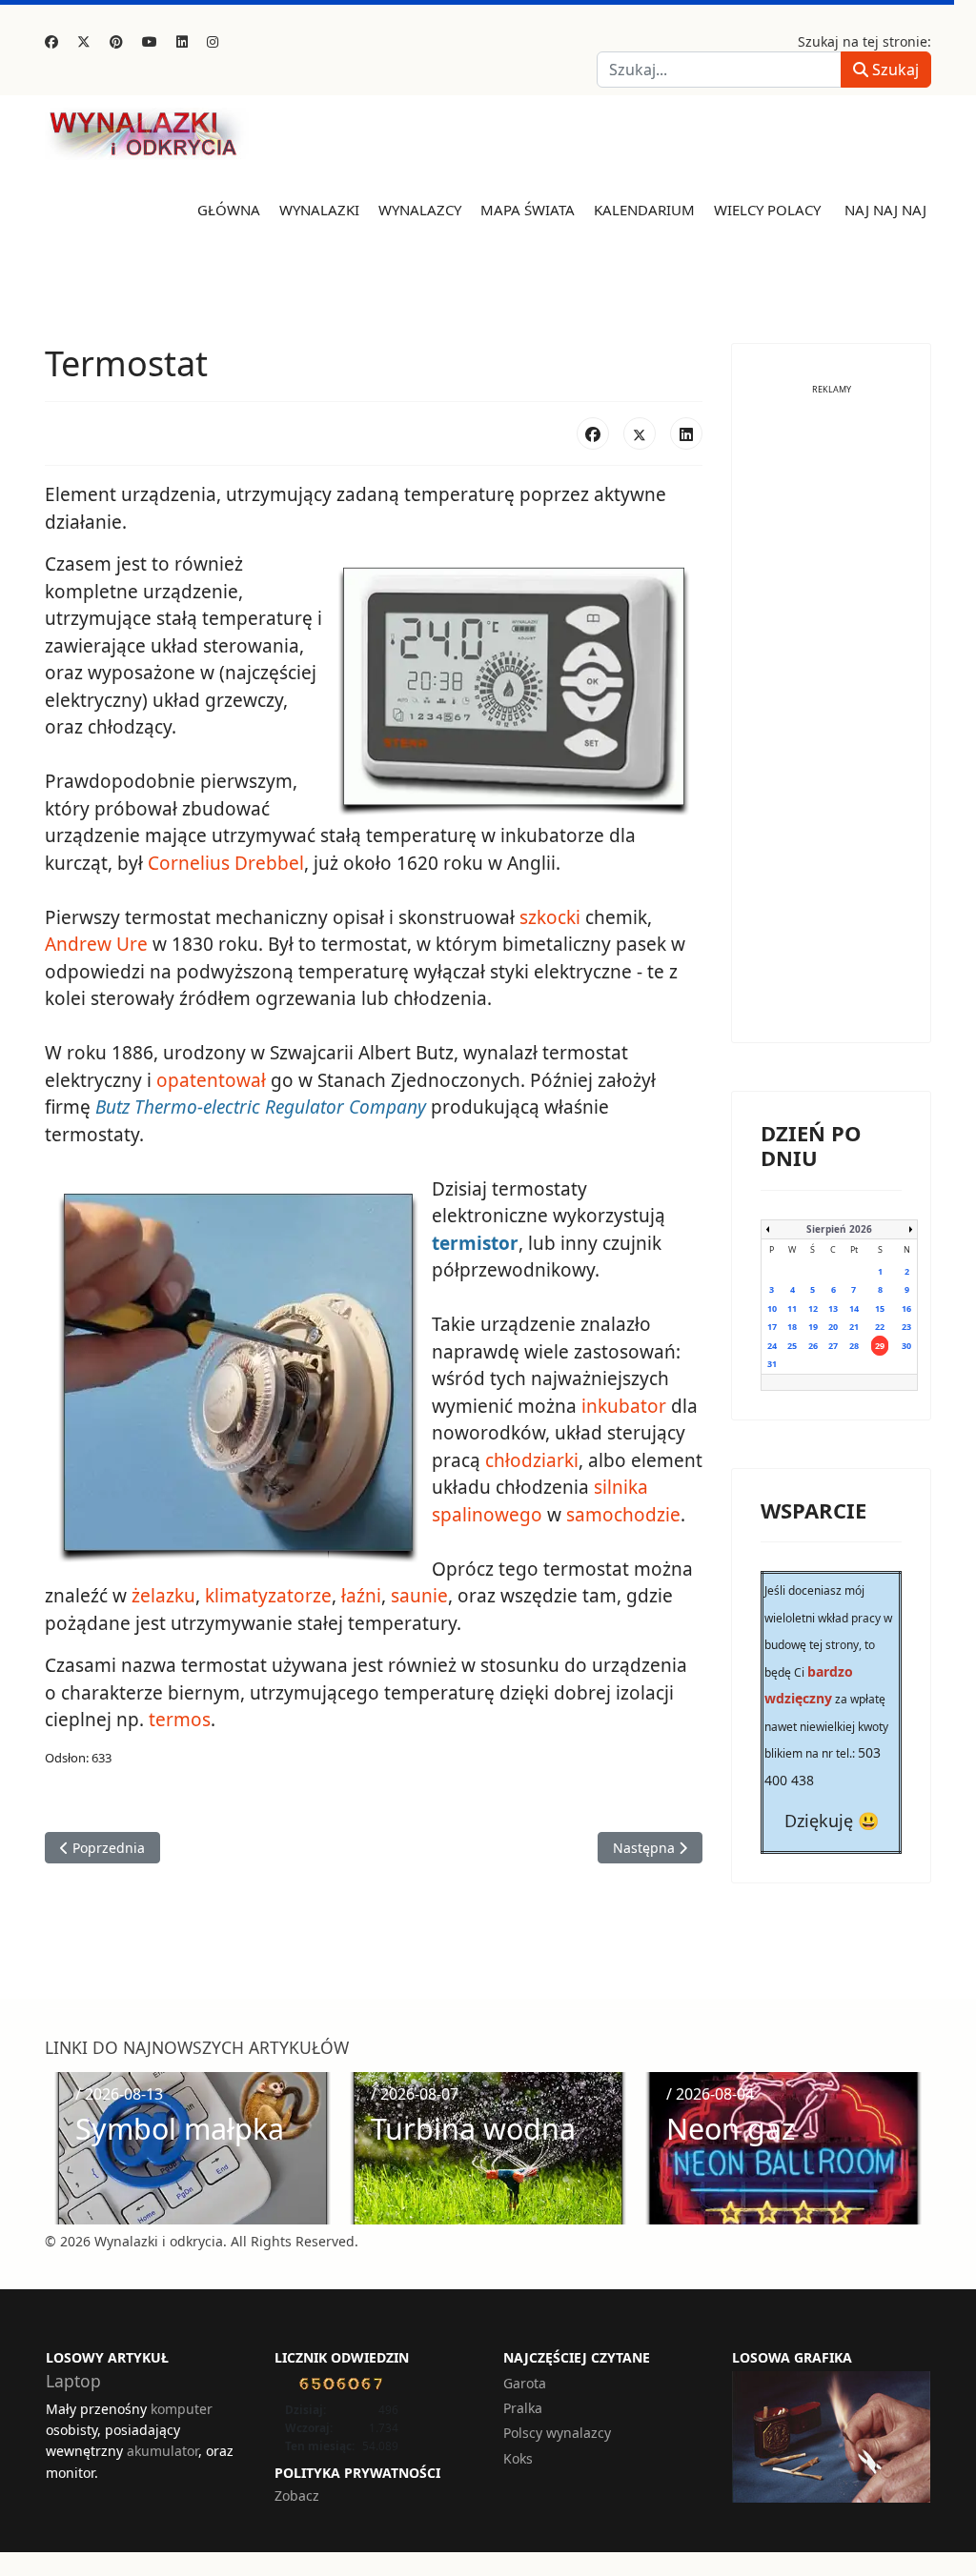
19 (813, 1327)
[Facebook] (51, 41)
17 (772, 1327)
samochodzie (623, 1515)
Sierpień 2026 (839, 1229)
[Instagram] (213, 41)
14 (854, 1308)
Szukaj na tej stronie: (864, 41)
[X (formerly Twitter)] (640, 433)
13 (833, 1308)
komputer (182, 2409)
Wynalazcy (420, 210)
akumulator (163, 2451)
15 (880, 1308)
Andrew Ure (96, 944)
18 (792, 1327)
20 (833, 1327)
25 (792, 1346)
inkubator (624, 1406)
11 (792, 1308)
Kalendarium (644, 210)
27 (833, 1346)
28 (854, 1346)
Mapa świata (528, 210)
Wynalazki (319, 210)
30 (906, 1346)
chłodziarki (532, 1460)
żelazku (163, 1596)
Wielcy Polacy (767, 210)
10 (772, 1308)
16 (906, 1308)
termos (180, 1720)
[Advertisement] (831, 728)
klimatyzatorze (268, 1596)
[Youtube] (150, 41)
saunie (419, 1596)
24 (772, 1346)
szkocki (550, 917)
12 (813, 1308)
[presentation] (65, 2148)
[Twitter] (84, 41)
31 (772, 1364)
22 (880, 1327)
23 (906, 1327)
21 (854, 1327)
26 (813, 1346)
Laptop (73, 2381)
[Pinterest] (116, 41)
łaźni (361, 1596)
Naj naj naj (885, 210)
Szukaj (894, 70)
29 (880, 1346)
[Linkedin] (182, 41)
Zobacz (297, 2495)
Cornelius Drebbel (226, 863)
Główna (229, 210)
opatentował (211, 1080)
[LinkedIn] (686, 433)
